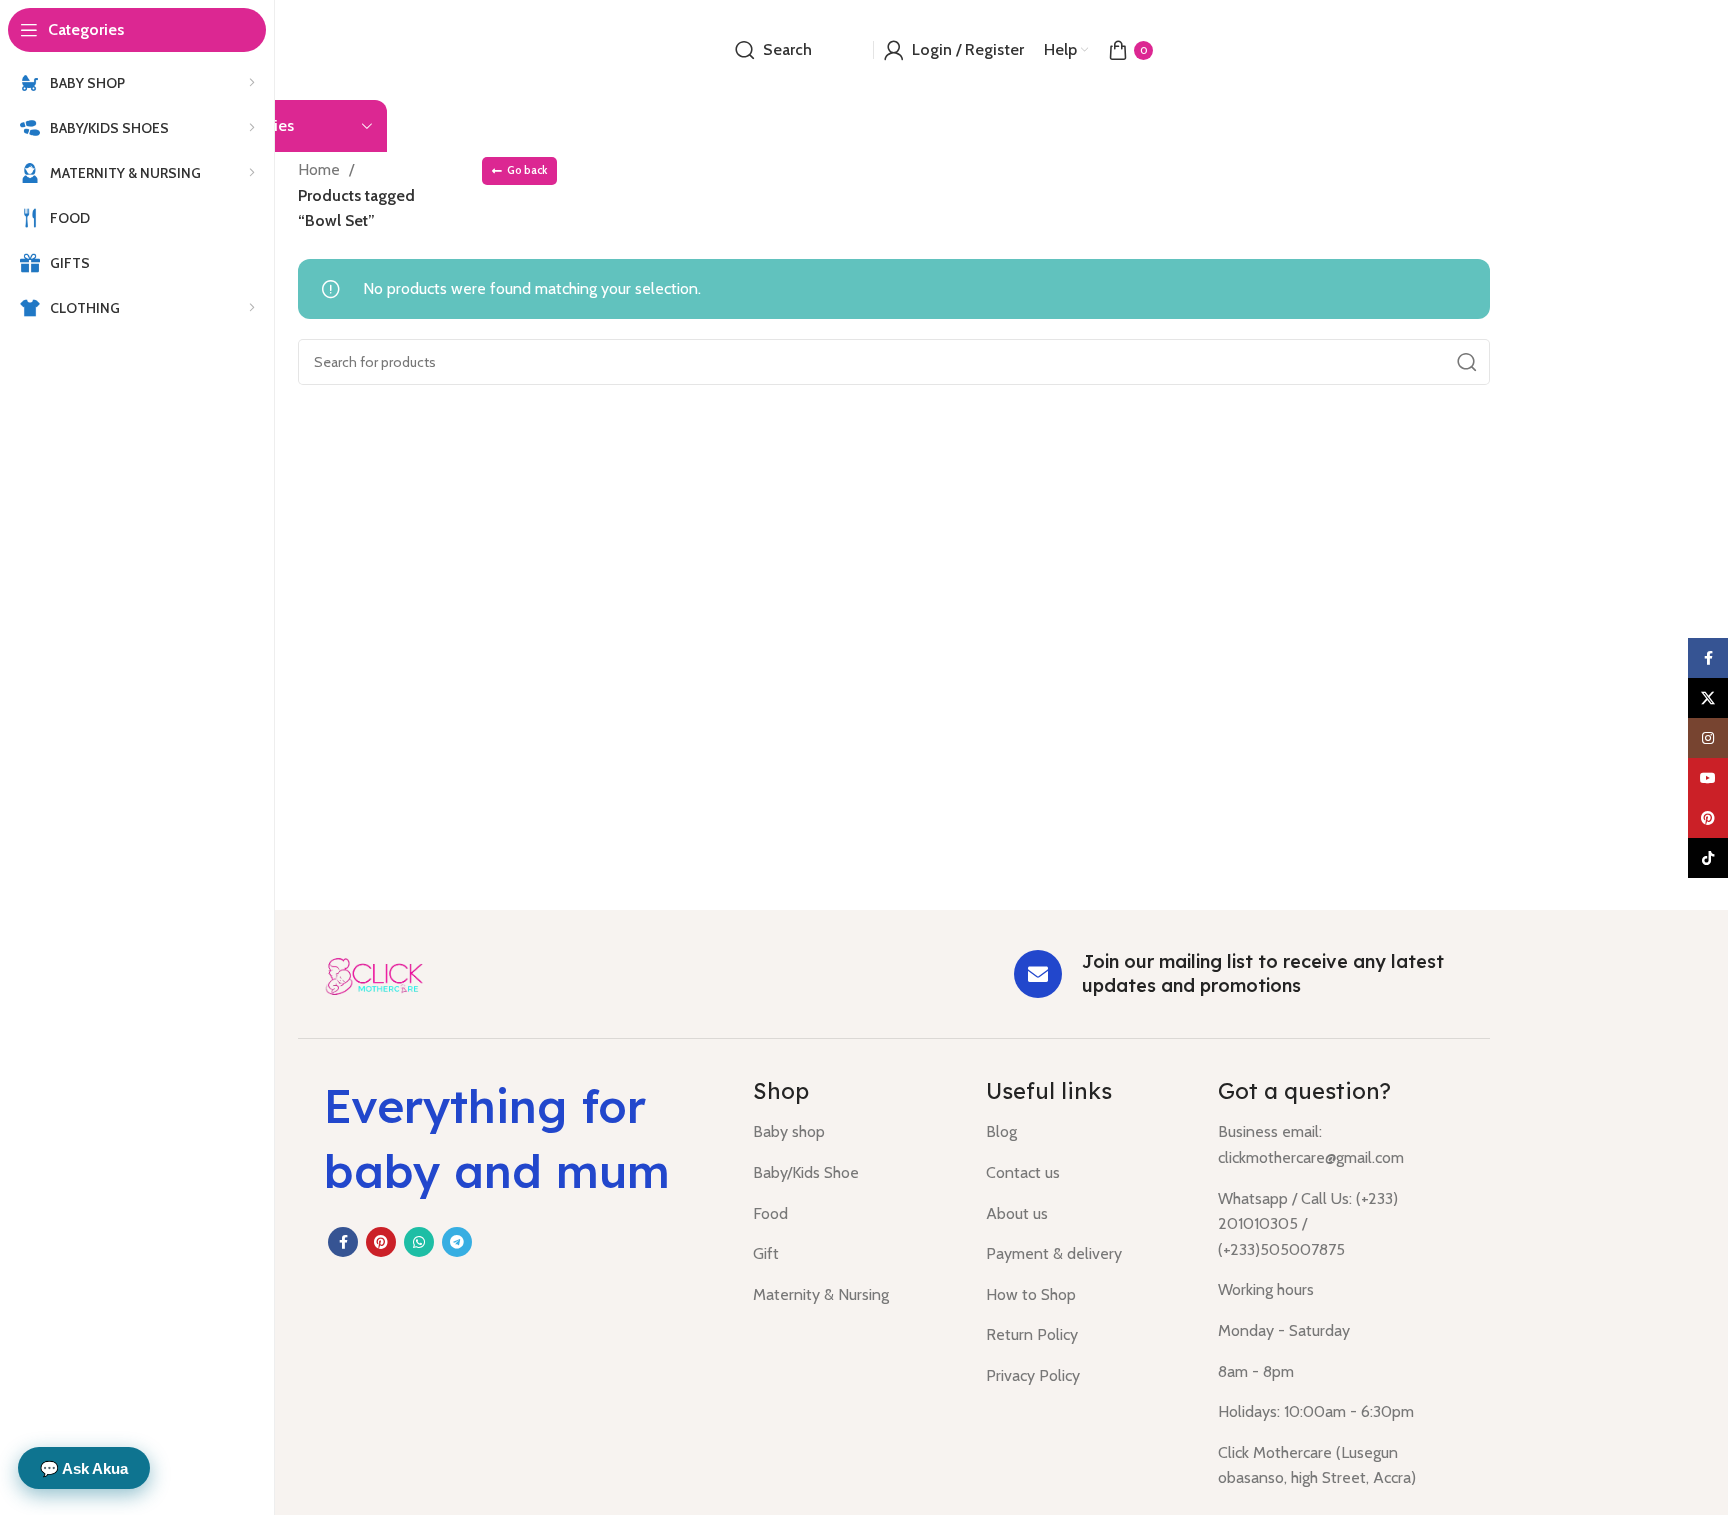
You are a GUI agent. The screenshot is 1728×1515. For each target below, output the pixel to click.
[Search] (1467, 362)
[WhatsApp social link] (419, 1242)
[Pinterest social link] (381, 1242)
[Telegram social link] (457, 1242)
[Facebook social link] (343, 1242)
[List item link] (854, 1132)
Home (321, 169)
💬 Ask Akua (84, 1468)
